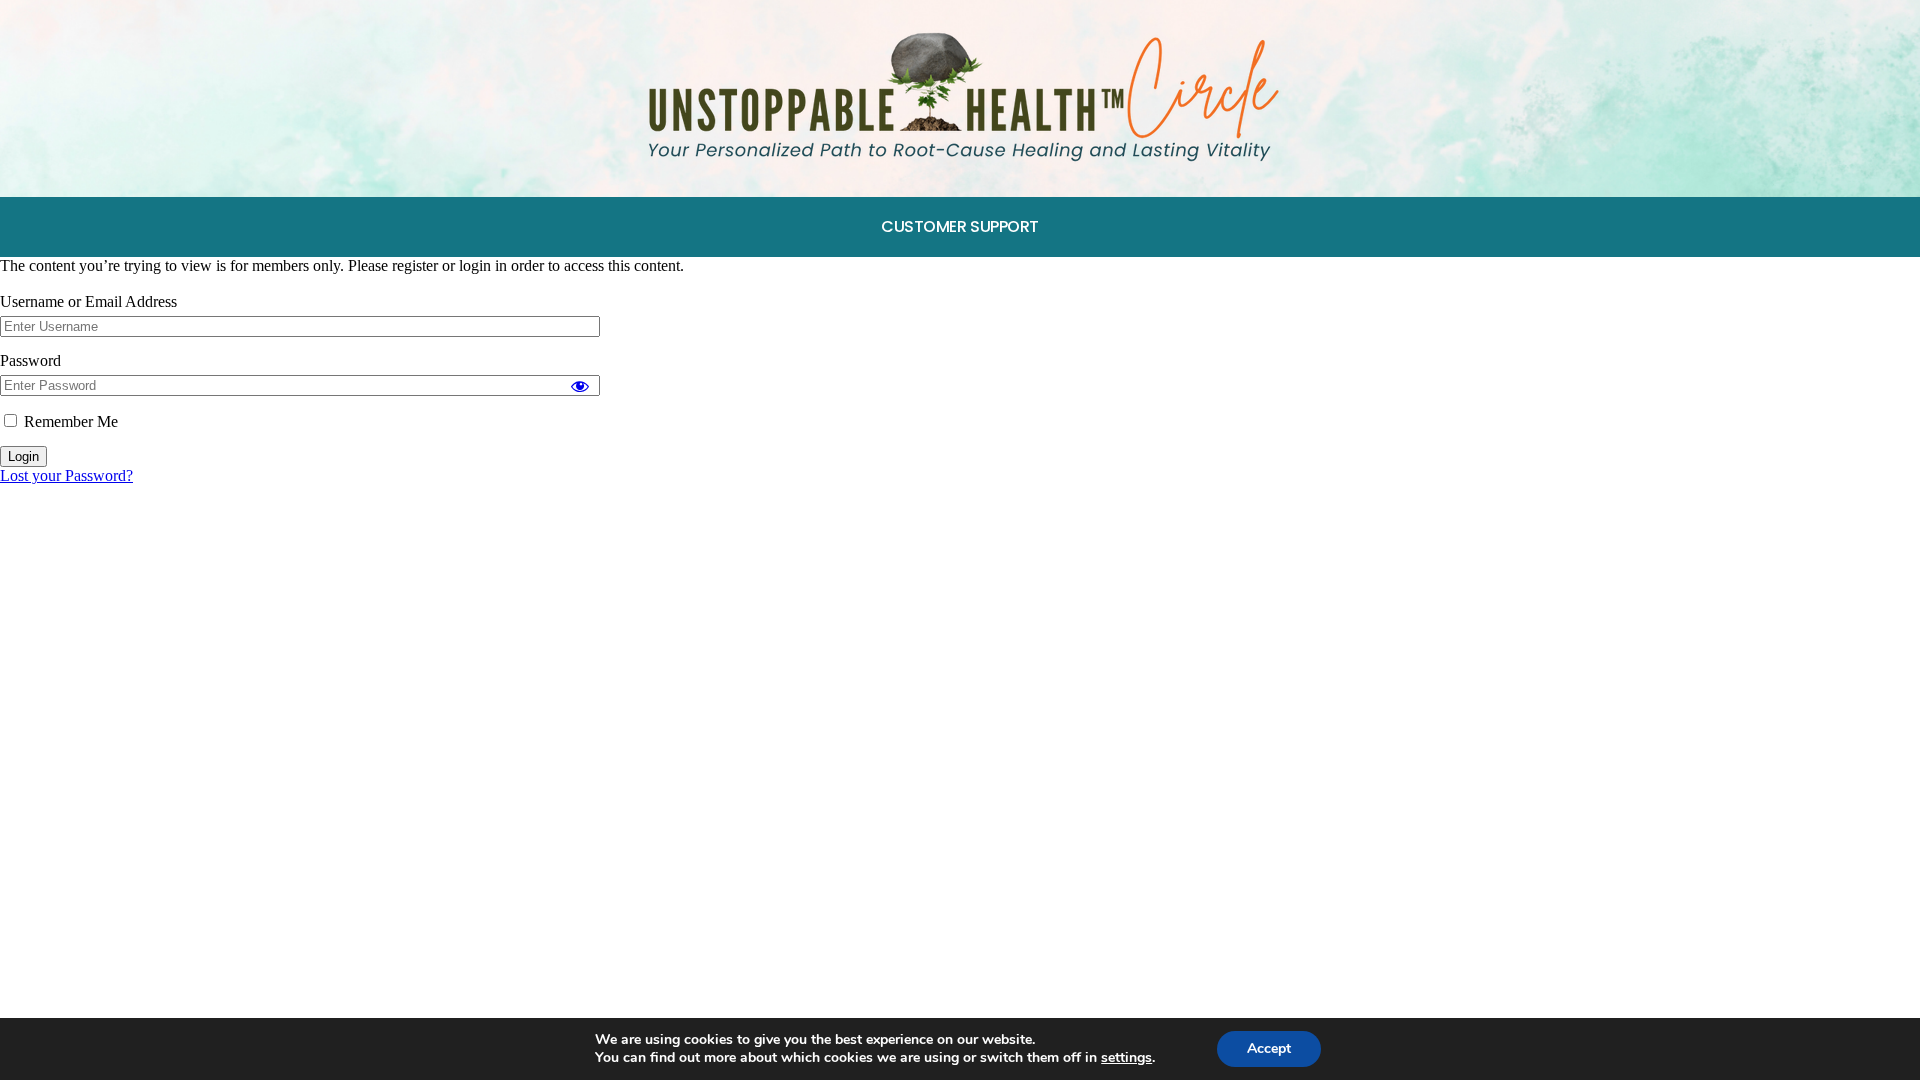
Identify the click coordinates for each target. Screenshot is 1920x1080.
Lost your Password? (66, 475)
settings (1126, 1058)
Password (30, 360)
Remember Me (69, 421)
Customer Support (960, 226)
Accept (1269, 1048)
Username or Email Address (88, 301)
